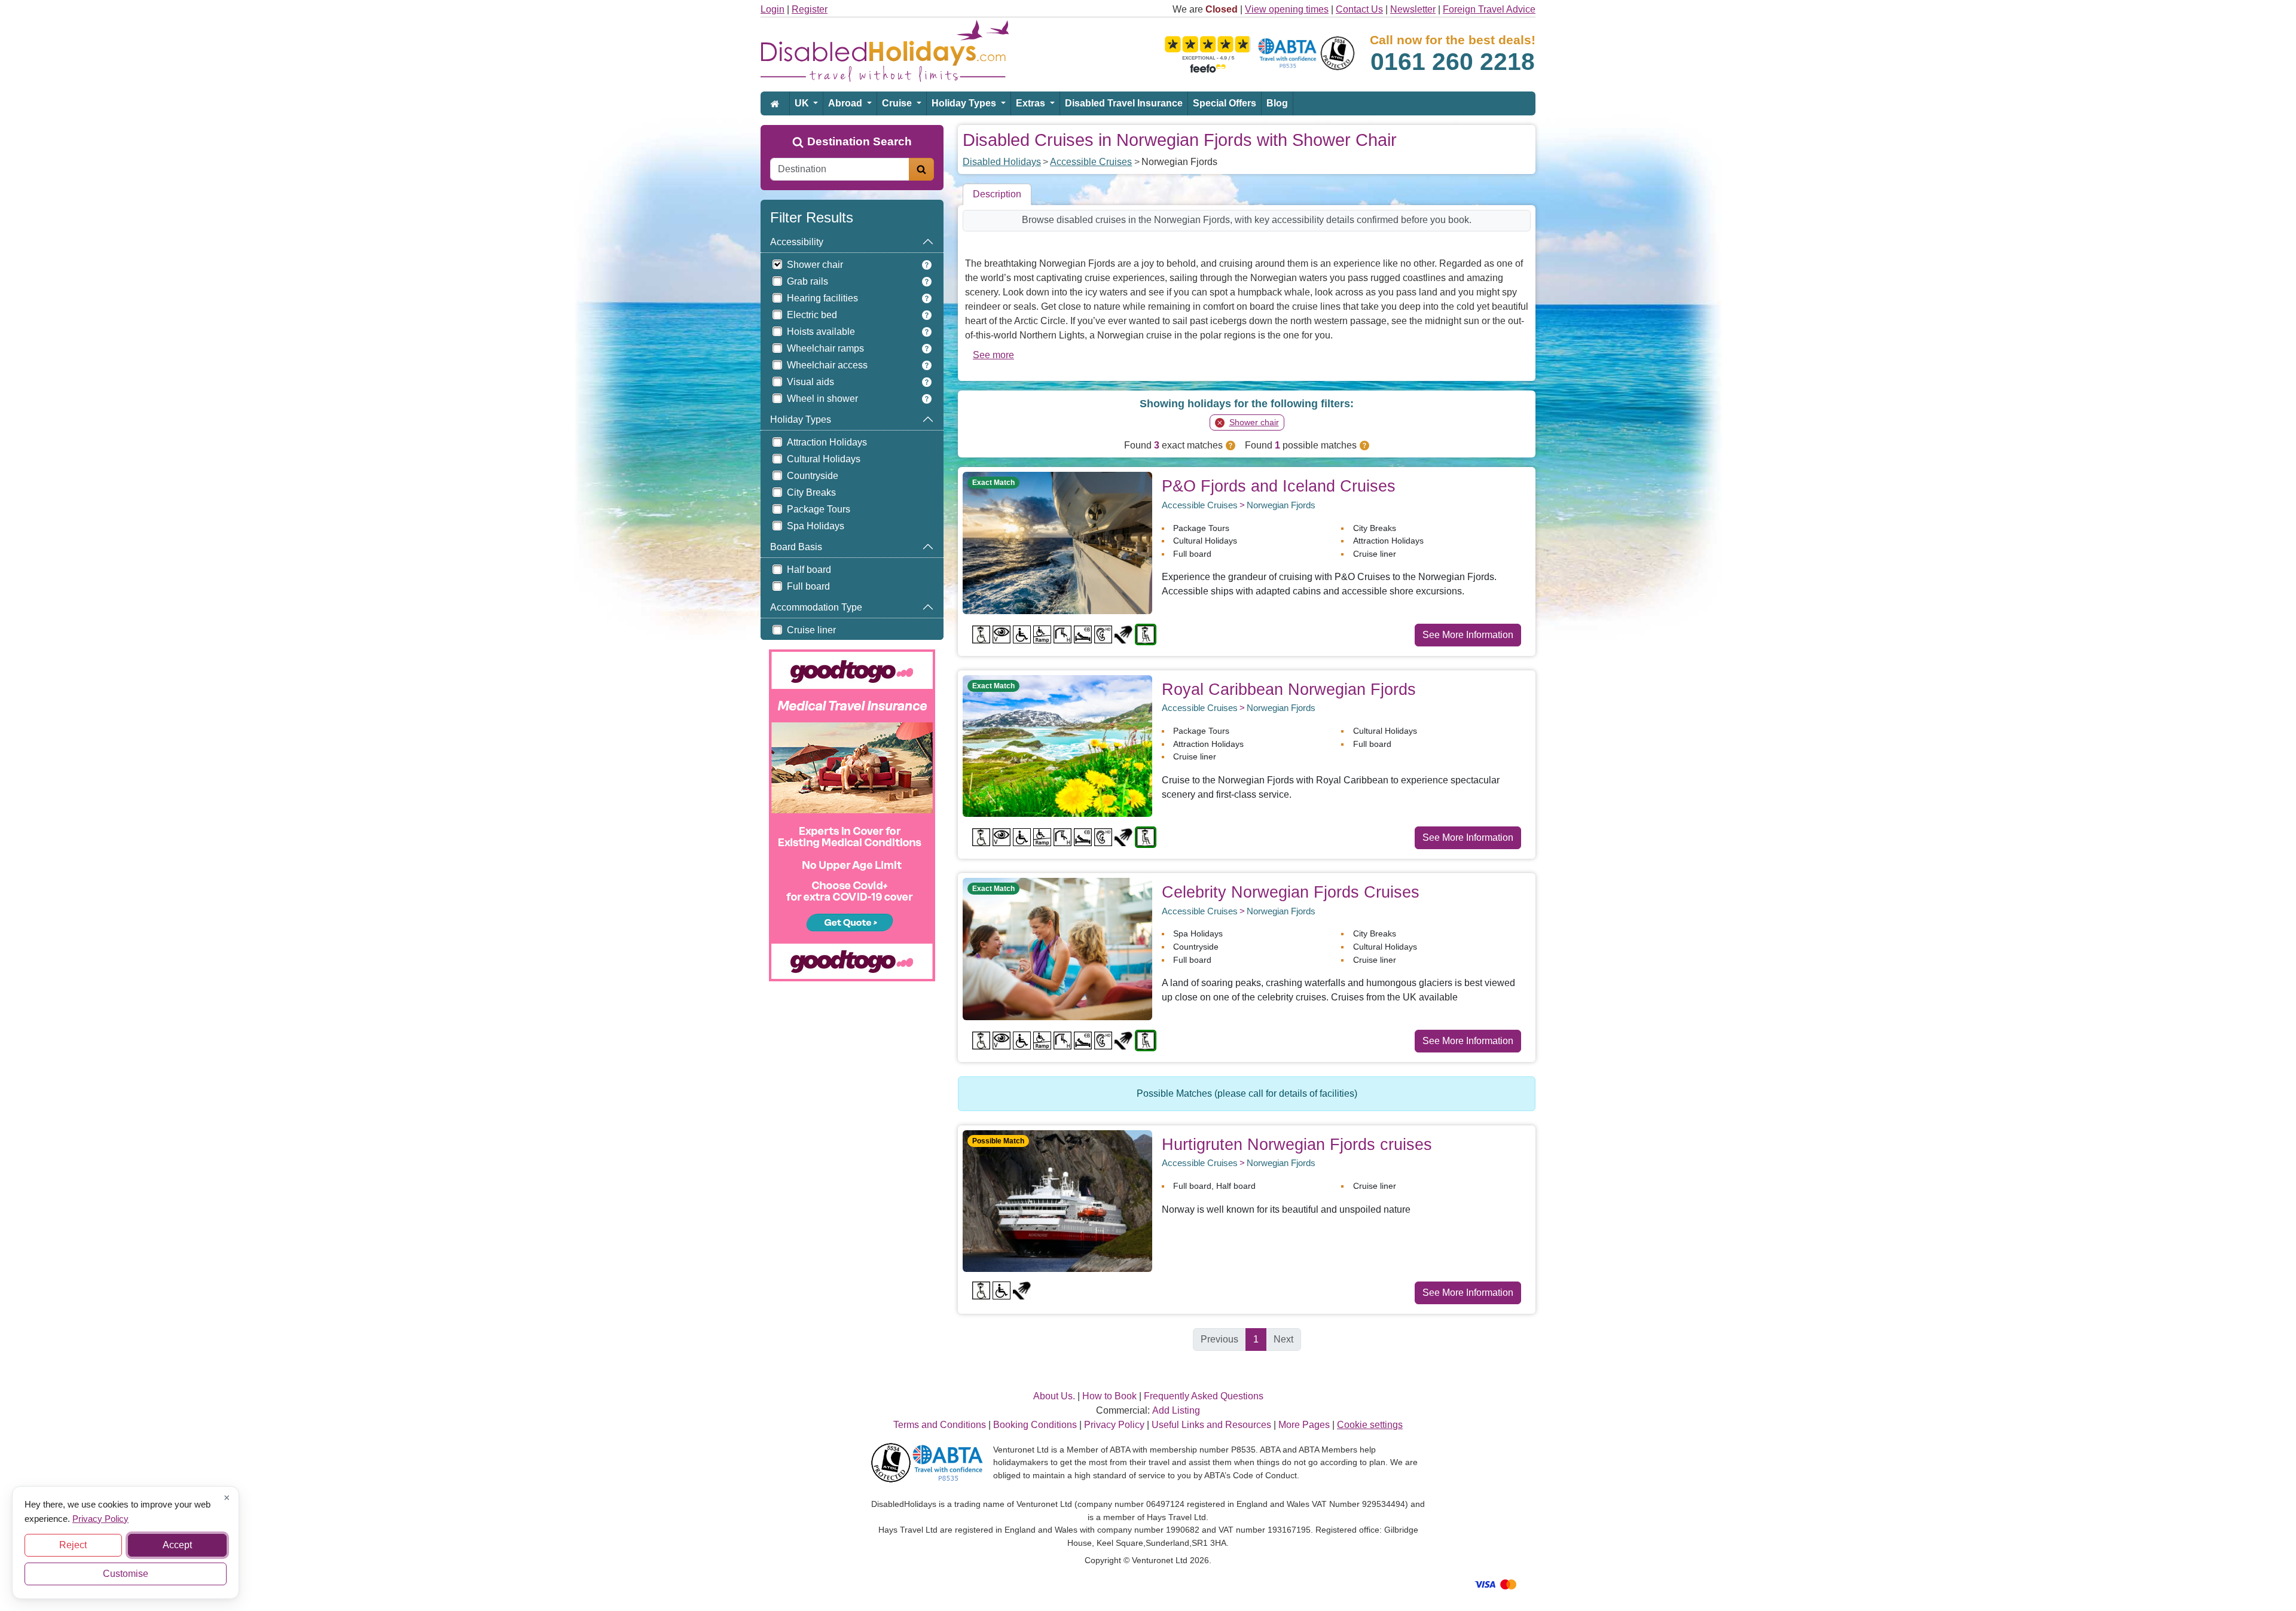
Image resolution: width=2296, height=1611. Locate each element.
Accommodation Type (816, 607)
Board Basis (796, 547)
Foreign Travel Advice (1489, 9)
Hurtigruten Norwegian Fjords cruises (1297, 1144)
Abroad (846, 103)
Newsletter (1413, 9)
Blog (1277, 103)
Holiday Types (965, 103)
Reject (73, 1545)
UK (803, 103)
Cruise (898, 103)
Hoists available (821, 332)
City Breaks (811, 492)
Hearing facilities (822, 298)
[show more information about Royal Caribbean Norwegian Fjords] (1057, 745)
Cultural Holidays (824, 459)
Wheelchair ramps (825, 348)
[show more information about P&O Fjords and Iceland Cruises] (1057, 542)
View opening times (1287, 9)
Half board (809, 570)
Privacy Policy (100, 1518)
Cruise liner (811, 630)
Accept (177, 1545)
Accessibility (797, 242)
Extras (1032, 103)
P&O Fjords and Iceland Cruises (1279, 486)
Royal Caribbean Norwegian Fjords (1289, 689)
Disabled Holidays (1002, 162)
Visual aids (810, 382)
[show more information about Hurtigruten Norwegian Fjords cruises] (1057, 1200)
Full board (808, 586)
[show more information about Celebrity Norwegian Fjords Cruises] (1057, 948)
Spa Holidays (816, 526)
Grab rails (807, 281)
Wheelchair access (827, 365)
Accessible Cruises (1091, 162)
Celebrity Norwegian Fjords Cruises (1291, 892)
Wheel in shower (822, 399)
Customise (126, 1574)
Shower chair (815, 265)
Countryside (813, 476)
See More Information (1468, 635)
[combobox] (840, 169)
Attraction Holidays (827, 442)
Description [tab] (997, 194)
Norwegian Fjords (1281, 505)
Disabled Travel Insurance (1124, 103)
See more (993, 355)
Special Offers (1225, 103)
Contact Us (1359, 9)
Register (810, 9)
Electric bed (812, 315)
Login (773, 9)
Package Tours (819, 509)
